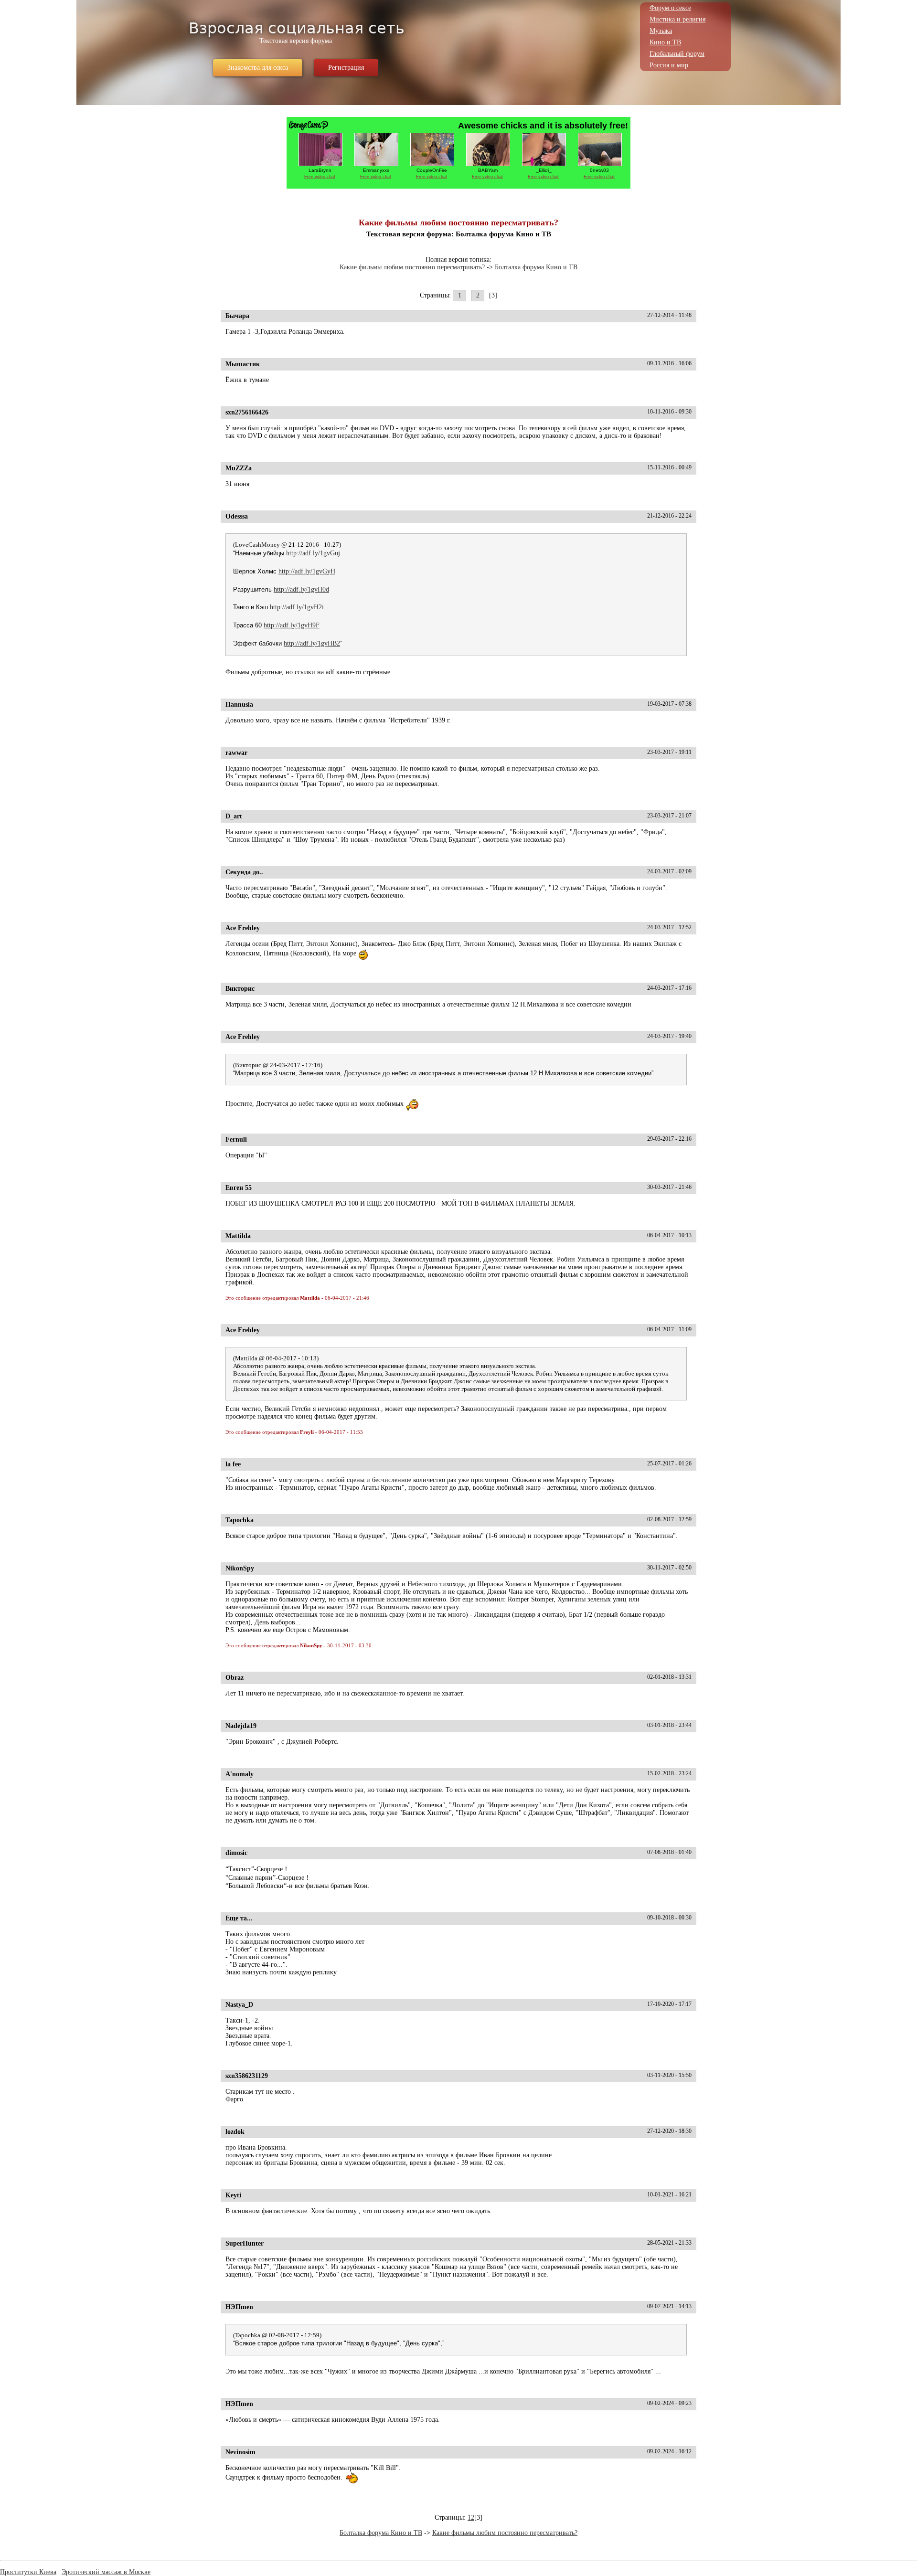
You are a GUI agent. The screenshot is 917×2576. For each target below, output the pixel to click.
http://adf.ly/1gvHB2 (312, 643)
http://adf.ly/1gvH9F (292, 625)
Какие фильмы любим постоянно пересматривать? (412, 267)
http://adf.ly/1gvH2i (297, 607)
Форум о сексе (670, 8)
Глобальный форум (677, 54)
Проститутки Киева (28, 2572)
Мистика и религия (677, 19)
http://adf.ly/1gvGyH (307, 571)
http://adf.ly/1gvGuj (313, 553)
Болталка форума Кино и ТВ (536, 267)
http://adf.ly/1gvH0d (301, 589)
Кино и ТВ (665, 42)
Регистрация (346, 68)
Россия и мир (669, 65)
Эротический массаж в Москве (106, 2572)
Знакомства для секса (258, 68)
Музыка (661, 31)
